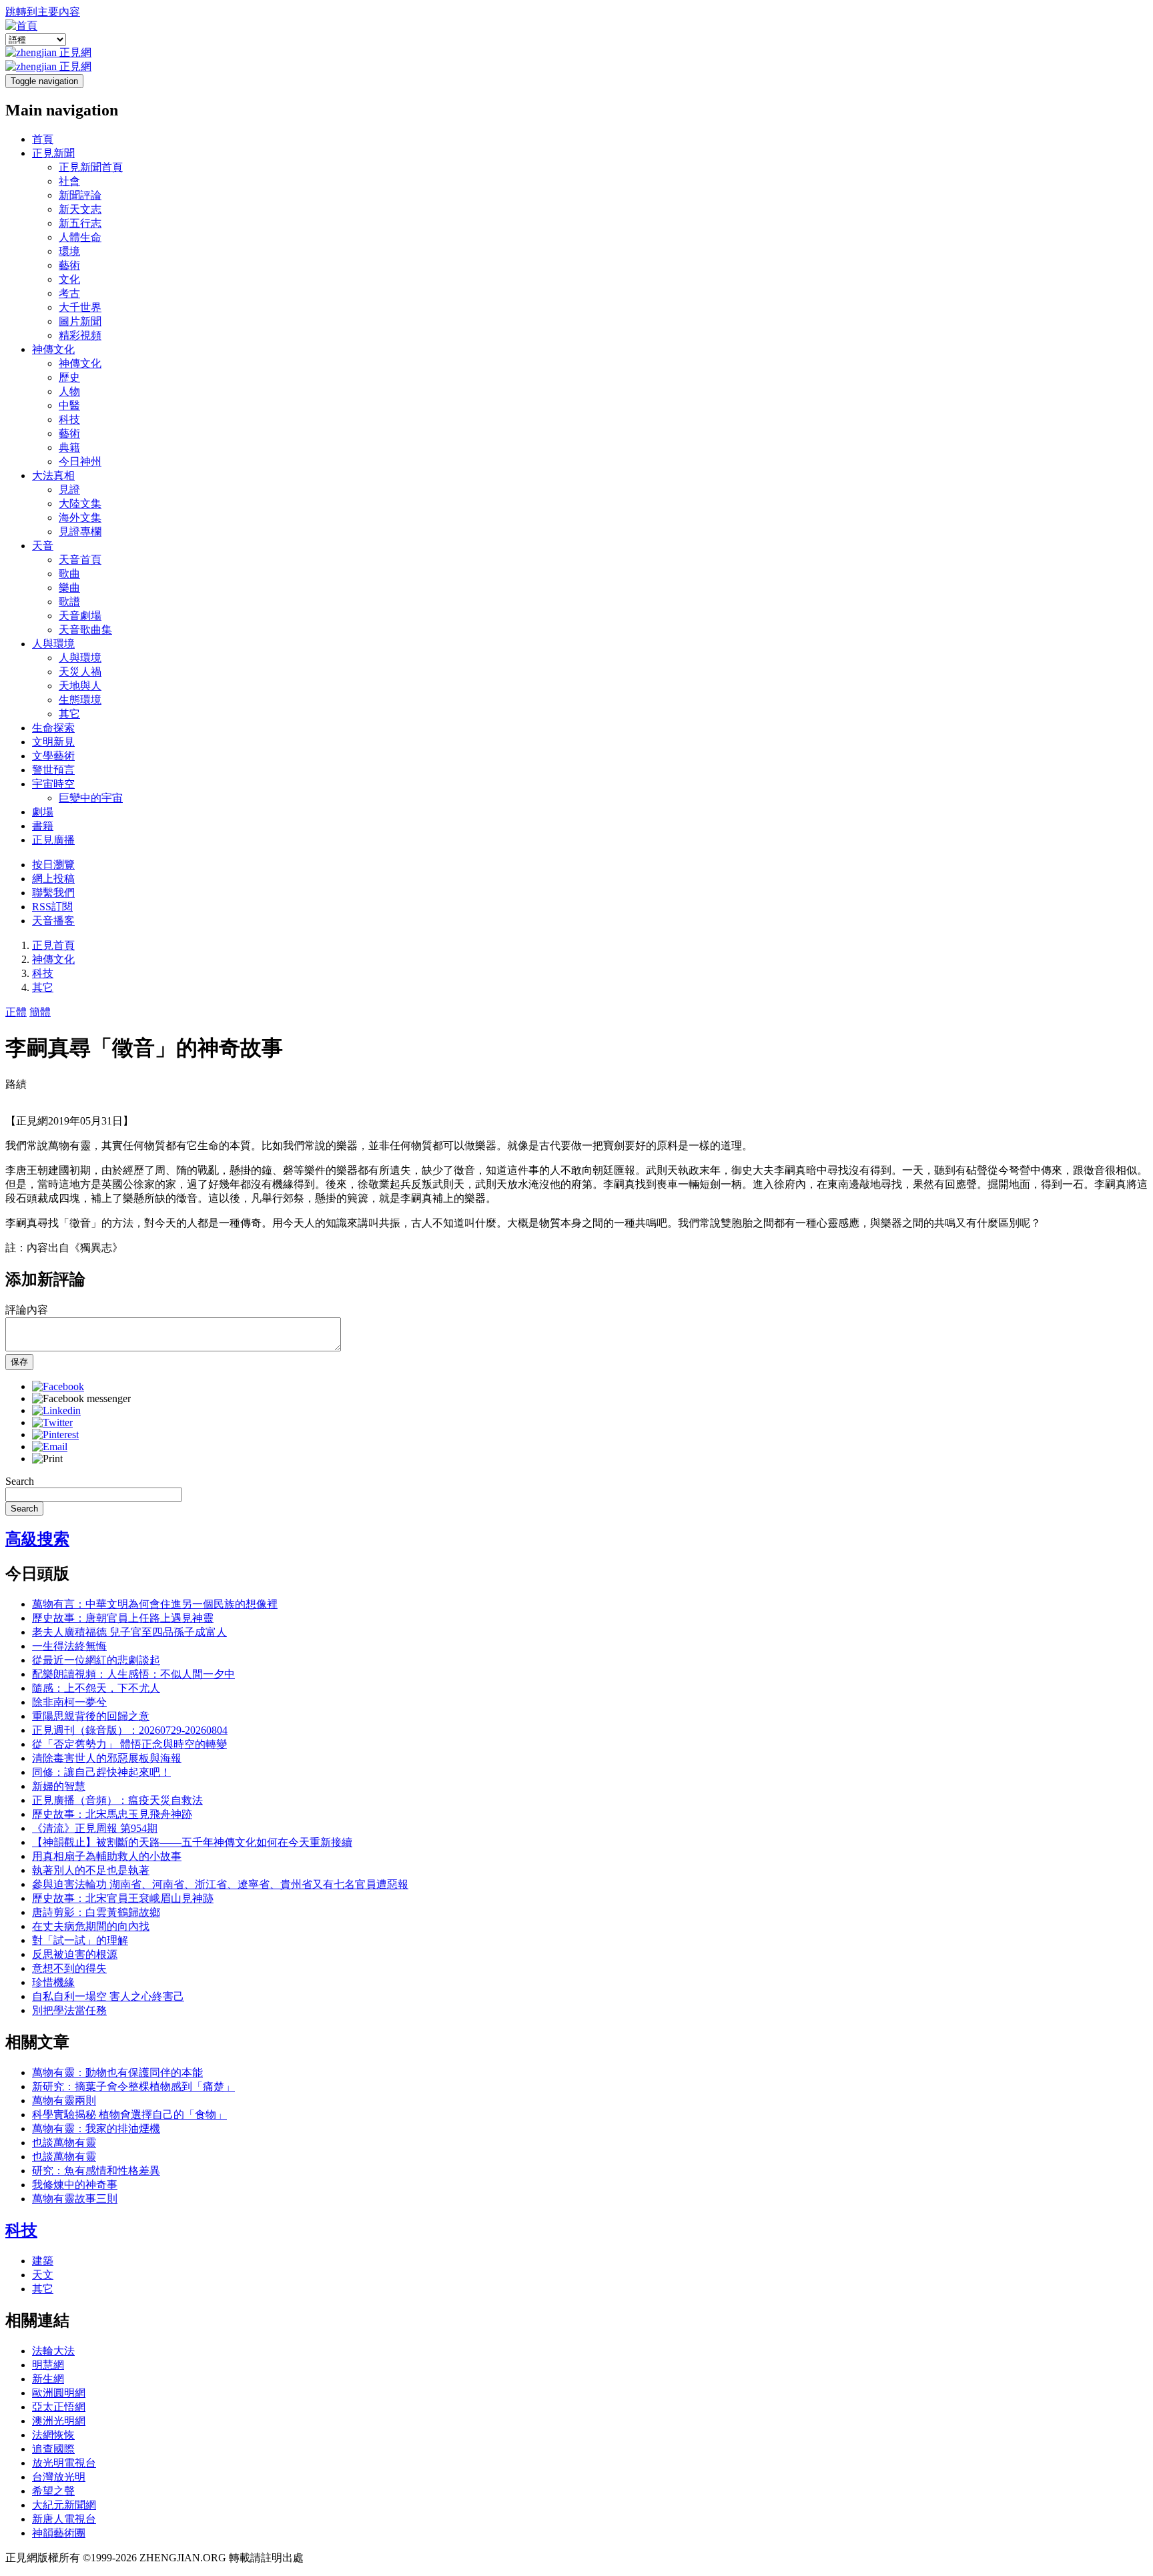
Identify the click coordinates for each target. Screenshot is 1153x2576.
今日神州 (80, 461)
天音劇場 (80, 616)
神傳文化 (53, 349)
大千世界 (80, 307)
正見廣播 (53, 840)
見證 (69, 490)
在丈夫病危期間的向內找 (91, 1926)
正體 (16, 1012)
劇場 (43, 812)
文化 (69, 279)
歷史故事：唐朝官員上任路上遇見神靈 (123, 1618)
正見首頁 (53, 945)
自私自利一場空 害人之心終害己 (108, 1996)
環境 (69, 251)
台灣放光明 (59, 2477)
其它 (69, 714)
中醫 (69, 405)
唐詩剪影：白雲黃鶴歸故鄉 (96, 1912)
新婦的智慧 (59, 1786)
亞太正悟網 (59, 2407)
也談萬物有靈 (64, 2143)
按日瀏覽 (53, 865)
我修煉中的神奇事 (75, 2185)
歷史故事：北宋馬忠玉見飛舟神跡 (112, 1814)
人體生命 (80, 237)
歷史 (69, 377)
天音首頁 (80, 560)
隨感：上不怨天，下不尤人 (96, 1688)
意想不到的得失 (69, 1968)
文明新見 (53, 742)
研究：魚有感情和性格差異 (96, 2171)
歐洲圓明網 (59, 2393)
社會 (69, 181)
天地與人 (80, 686)
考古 (69, 293)
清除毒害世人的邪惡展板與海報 (107, 1758)
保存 (19, 1362)
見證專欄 (80, 532)
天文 (43, 2275)
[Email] (50, 1446)
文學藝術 (53, 756)
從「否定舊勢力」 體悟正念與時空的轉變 (129, 1744)
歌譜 (69, 602)
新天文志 (80, 209)
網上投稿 (53, 879)
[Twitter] (52, 1422)
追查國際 (53, 2449)
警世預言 (53, 770)
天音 (43, 546)
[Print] (47, 1459)
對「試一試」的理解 (80, 1940)
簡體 (40, 1012)
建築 (43, 2261)
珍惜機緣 (53, 1982)
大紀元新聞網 (64, 2505)
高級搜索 (37, 1539)
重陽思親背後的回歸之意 (91, 1716)
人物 (69, 391)
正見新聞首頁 (91, 167)
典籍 (69, 447)
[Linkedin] (56, 1410)
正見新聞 (53, 153)
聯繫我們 (53, 893)
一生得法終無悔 (69, 1646)
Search (20, 1481)
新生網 (48, 2379)
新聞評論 (80, 195)
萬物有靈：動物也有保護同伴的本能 (117, 2072)
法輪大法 (53, 2351)
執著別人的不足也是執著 (91, 1870)
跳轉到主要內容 (43, 12)
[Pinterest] (55, 1434)
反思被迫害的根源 (75, 1954)
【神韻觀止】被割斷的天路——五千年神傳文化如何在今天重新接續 (192, 1842)
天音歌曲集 (85, 630)
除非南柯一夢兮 (69, 1702)
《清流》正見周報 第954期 (95, 1828)
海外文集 (80, 518)
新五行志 (80, 223)
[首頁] (21, 26)
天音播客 (53, 921)
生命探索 (53, 728)
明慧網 (48, 2365)
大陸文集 (80, 504)
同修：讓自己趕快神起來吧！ (101, 1772)
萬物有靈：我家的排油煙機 (96, 2129)
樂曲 (69, 588)
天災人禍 (80, 672)
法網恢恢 (53, 2435)
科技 (69, 419)
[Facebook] (58, 1386)
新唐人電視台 (64, 2519)
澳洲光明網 (59, 2421)
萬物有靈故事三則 (75, 2199)
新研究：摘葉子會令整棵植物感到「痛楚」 (133, 2086)
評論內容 (27, 1310)
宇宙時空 (53, 784)
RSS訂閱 (52, 907)
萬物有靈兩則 (64, 2101)
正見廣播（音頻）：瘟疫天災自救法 (117, 1800)
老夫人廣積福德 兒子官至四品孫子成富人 (129, 1632)
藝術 (69, 265)
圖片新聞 (80, 321)
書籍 (43, 826)
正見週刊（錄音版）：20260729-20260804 (130, 1730)
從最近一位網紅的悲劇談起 (96, 1660)
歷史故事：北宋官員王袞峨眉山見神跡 (123, 1898)
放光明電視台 (64, 2463)
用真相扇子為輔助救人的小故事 (107, 1856)
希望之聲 (53, 2491)
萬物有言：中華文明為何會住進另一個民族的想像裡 (155, 1604)
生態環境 (80, 700)
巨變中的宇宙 (91, 798)
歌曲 (69, 574)
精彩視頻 (80, 335)
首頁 (43, 139)
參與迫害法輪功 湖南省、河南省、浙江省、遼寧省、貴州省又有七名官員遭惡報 (220, 1884)
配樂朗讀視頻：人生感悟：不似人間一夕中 (133, 1674)
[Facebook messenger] (81, 1398)
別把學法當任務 (69, 2010)
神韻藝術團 (59, 2533)
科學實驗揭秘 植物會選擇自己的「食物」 (129, 2115)
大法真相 (53, 475)
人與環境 (53, 644)
